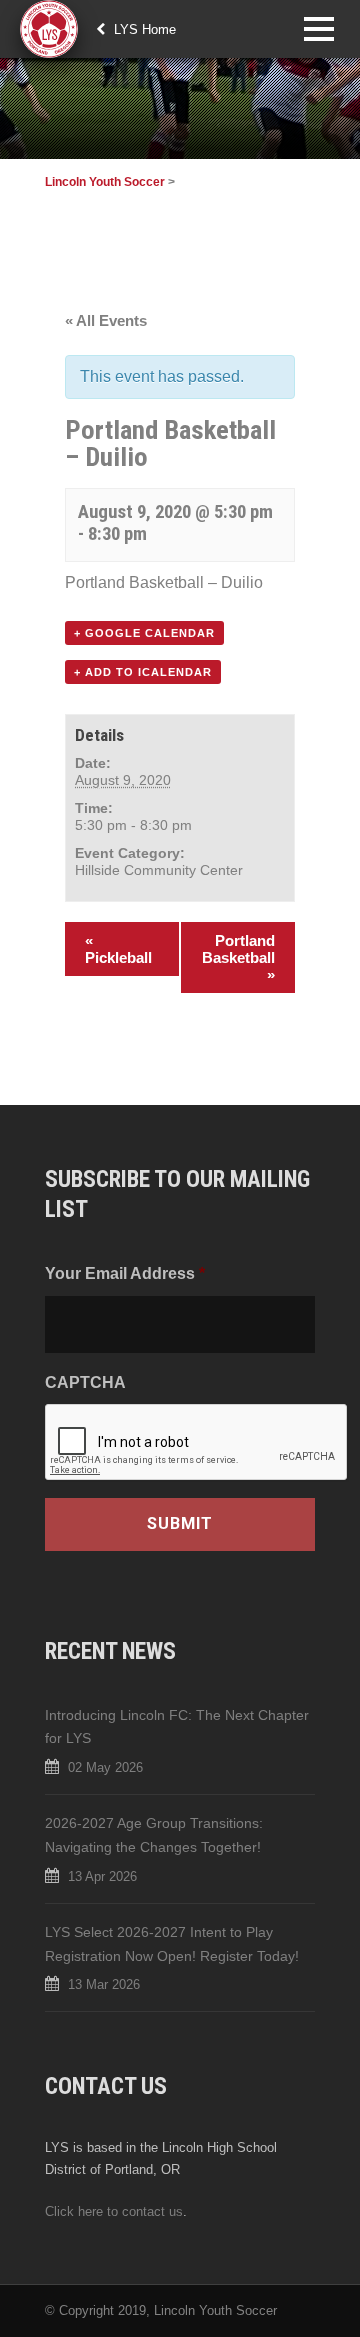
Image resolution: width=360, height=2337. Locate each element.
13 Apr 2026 (102, 1876)
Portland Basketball (238, 957)
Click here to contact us (114, 2211)
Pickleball (118, 949)
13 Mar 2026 (104, 1984)
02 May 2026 (105, 1767)
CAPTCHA (85, 1382)
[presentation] (197, 1443)
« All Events (106, 320)
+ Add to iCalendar (143, 672)
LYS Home (143, 29)
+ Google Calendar (144, 633)
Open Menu (318, 28)
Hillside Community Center (159, 870)
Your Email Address (125, 1273)
